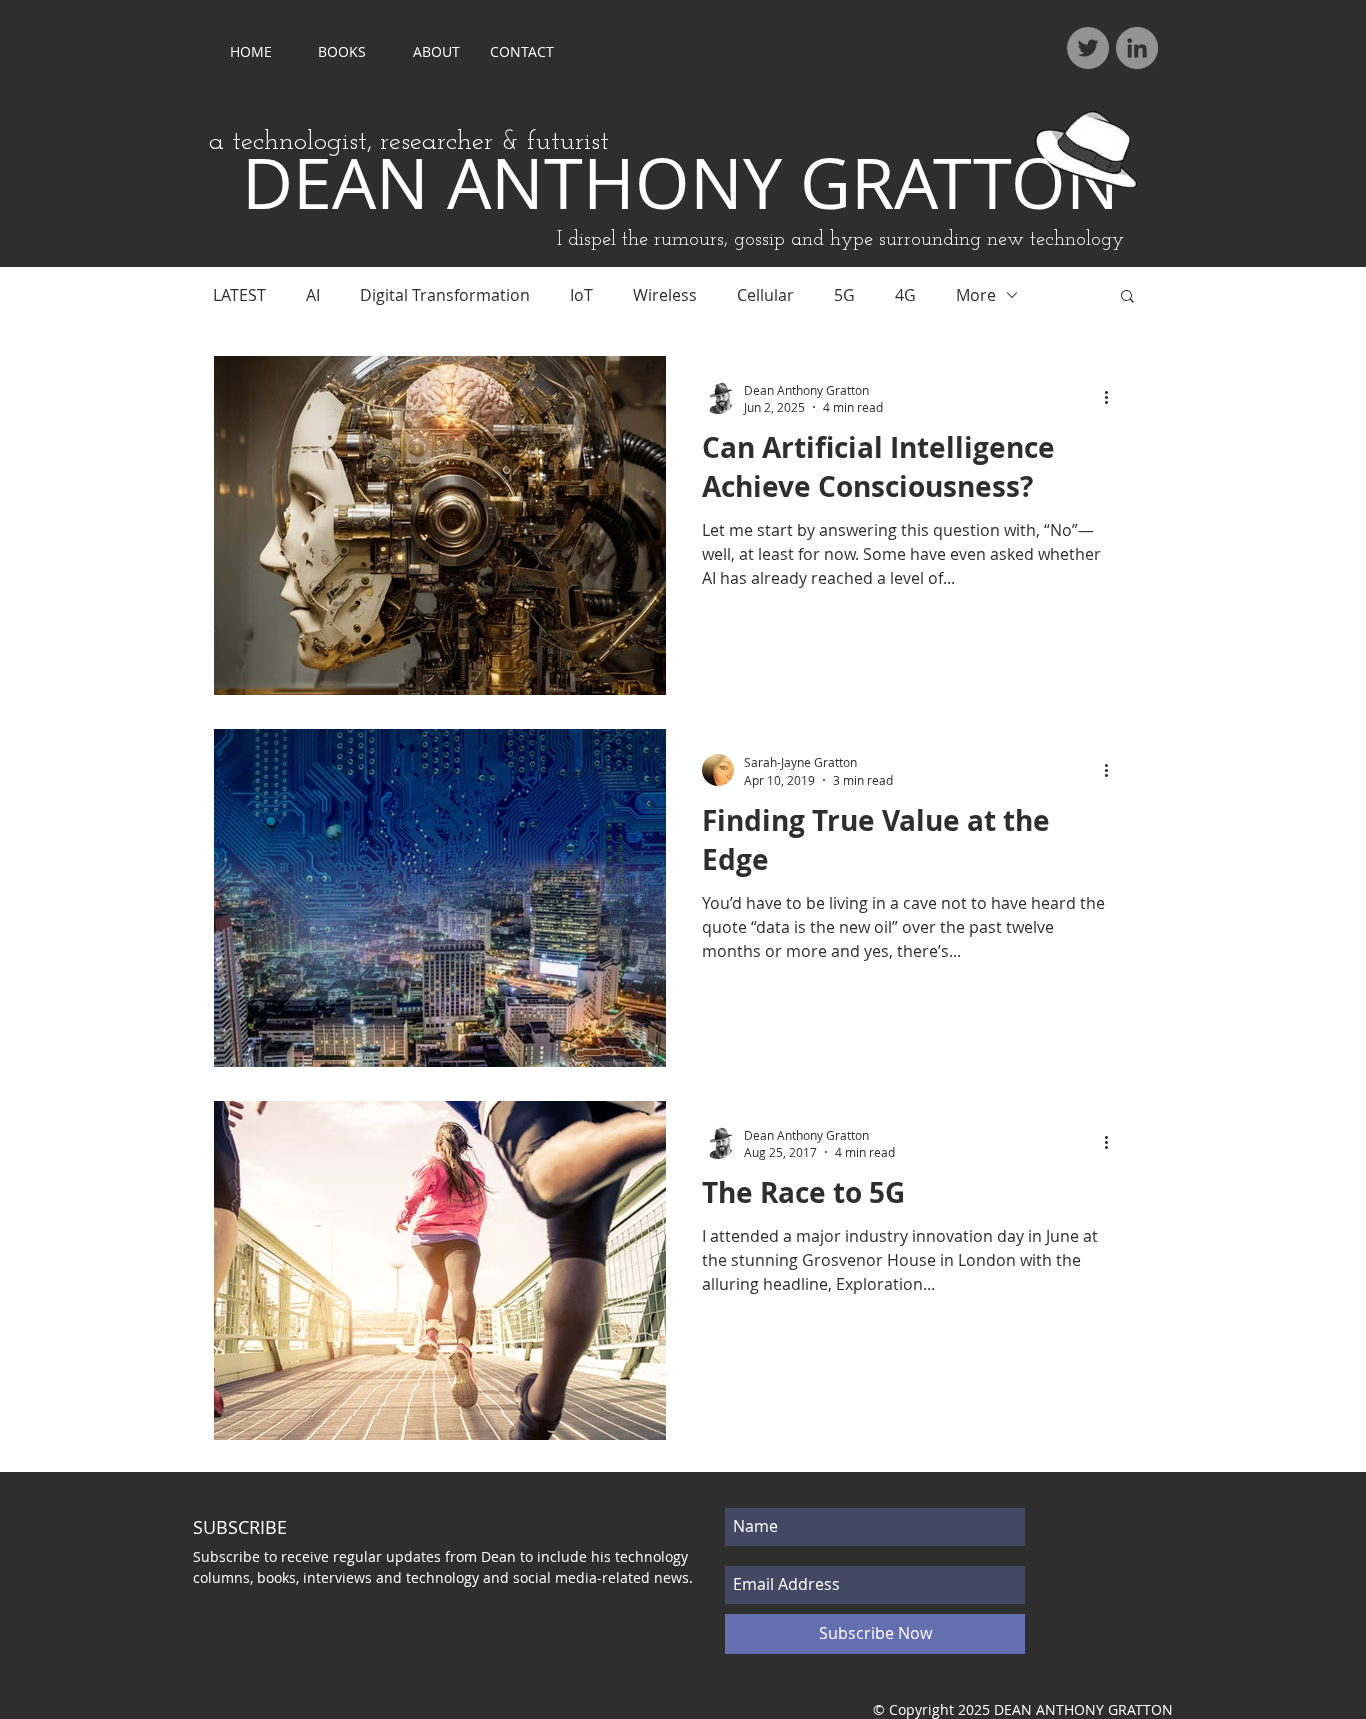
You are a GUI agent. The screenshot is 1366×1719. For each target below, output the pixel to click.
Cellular (765, 295)
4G (905, 295)
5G (844, 295)
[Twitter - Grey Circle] (1088, 48)
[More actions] (1113, 398)
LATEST (239, 295)
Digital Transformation (445, 295)
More (976, 295)
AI (313, 295)
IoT (581, 295)
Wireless (665, 295)
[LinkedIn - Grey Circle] (1137, 48)
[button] (1127, 297)
